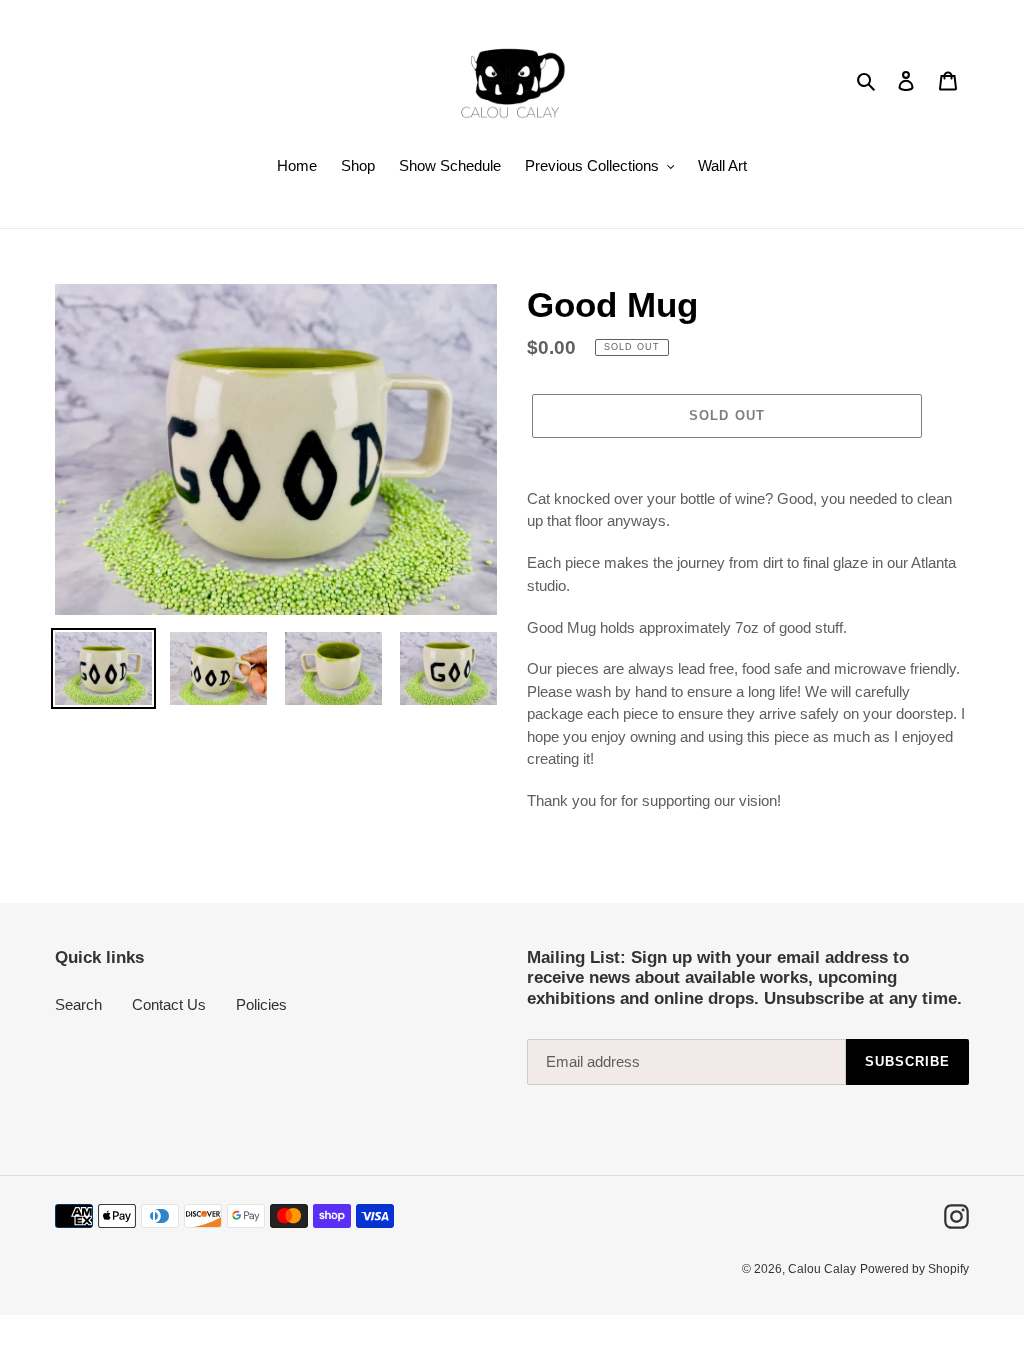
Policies (261, 1004)
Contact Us (169, 1004)
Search (78, 1004)
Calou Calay (822, 1269)
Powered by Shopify (914, 1269)
